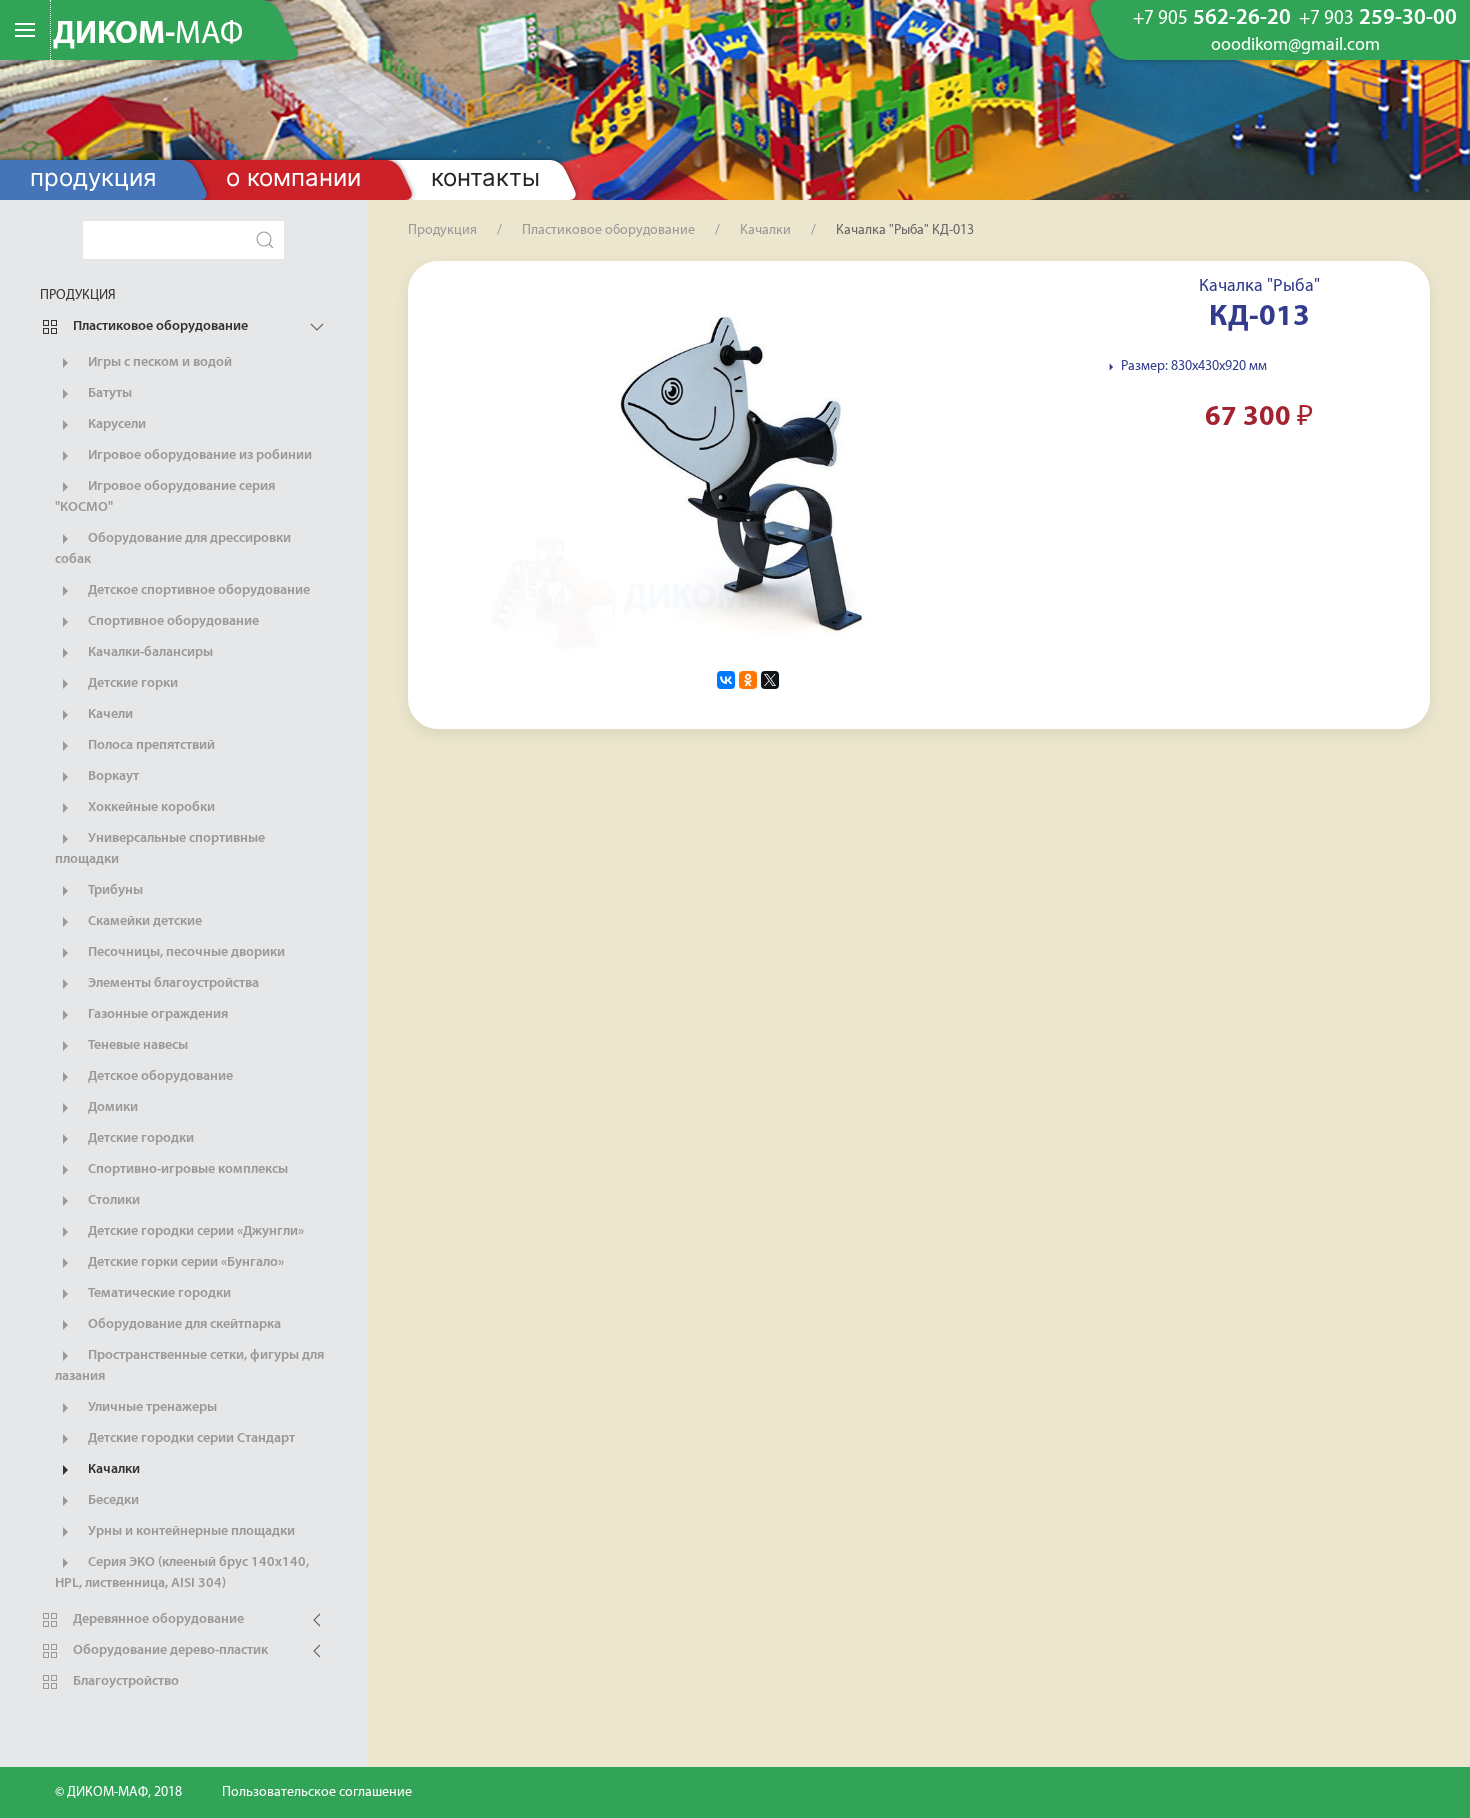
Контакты (485, 177)
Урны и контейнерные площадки (190, 1531)
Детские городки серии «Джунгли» (194, 1231)
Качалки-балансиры (149, 652)
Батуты (108, 393)
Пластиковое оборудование (159, 326)
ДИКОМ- (148, 35)
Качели (109, 714)
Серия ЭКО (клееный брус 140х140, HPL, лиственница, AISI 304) (182, 1573)
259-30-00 (1378, 19)
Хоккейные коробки (150, 807)
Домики (111, 1107)
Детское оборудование (159, 1076)
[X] (770, 680)
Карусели (115, 424)
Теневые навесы (136, 1045)
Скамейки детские (143, 921)
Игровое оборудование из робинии (198, 455)
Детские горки (131, 683)
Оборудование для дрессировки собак (173, 549)
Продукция (93, 177)
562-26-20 (1212, 19)
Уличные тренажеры (151, 1407)
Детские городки (139, 1138)
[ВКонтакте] (726, 680)
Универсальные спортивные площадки (160, 849)
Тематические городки (158, 1293)
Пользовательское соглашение (317, 1792)
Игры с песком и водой (158, 362)
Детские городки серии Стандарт (190, 1438)
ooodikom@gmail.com (1295, 46)
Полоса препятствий (150, 745)
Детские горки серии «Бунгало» (184, 1262)
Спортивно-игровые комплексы (186, 1169)
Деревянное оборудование (157, 1619)
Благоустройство (124, 1681)
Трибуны (114, 890)
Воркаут (112, 776)
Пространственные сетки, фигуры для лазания (189, 1366)
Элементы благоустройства (172, 983)
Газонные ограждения (156, 1014)
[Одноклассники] (748, 680)
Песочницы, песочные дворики (185, 952)
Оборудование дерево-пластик (169, 1650)
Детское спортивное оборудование (197, 590)
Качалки (112, 1469)
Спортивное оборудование (172, 621)
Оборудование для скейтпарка (183, 1324)
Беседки (112, 1500)
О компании (293, 177)
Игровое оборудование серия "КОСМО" (165, 497)
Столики (112, 1200)
